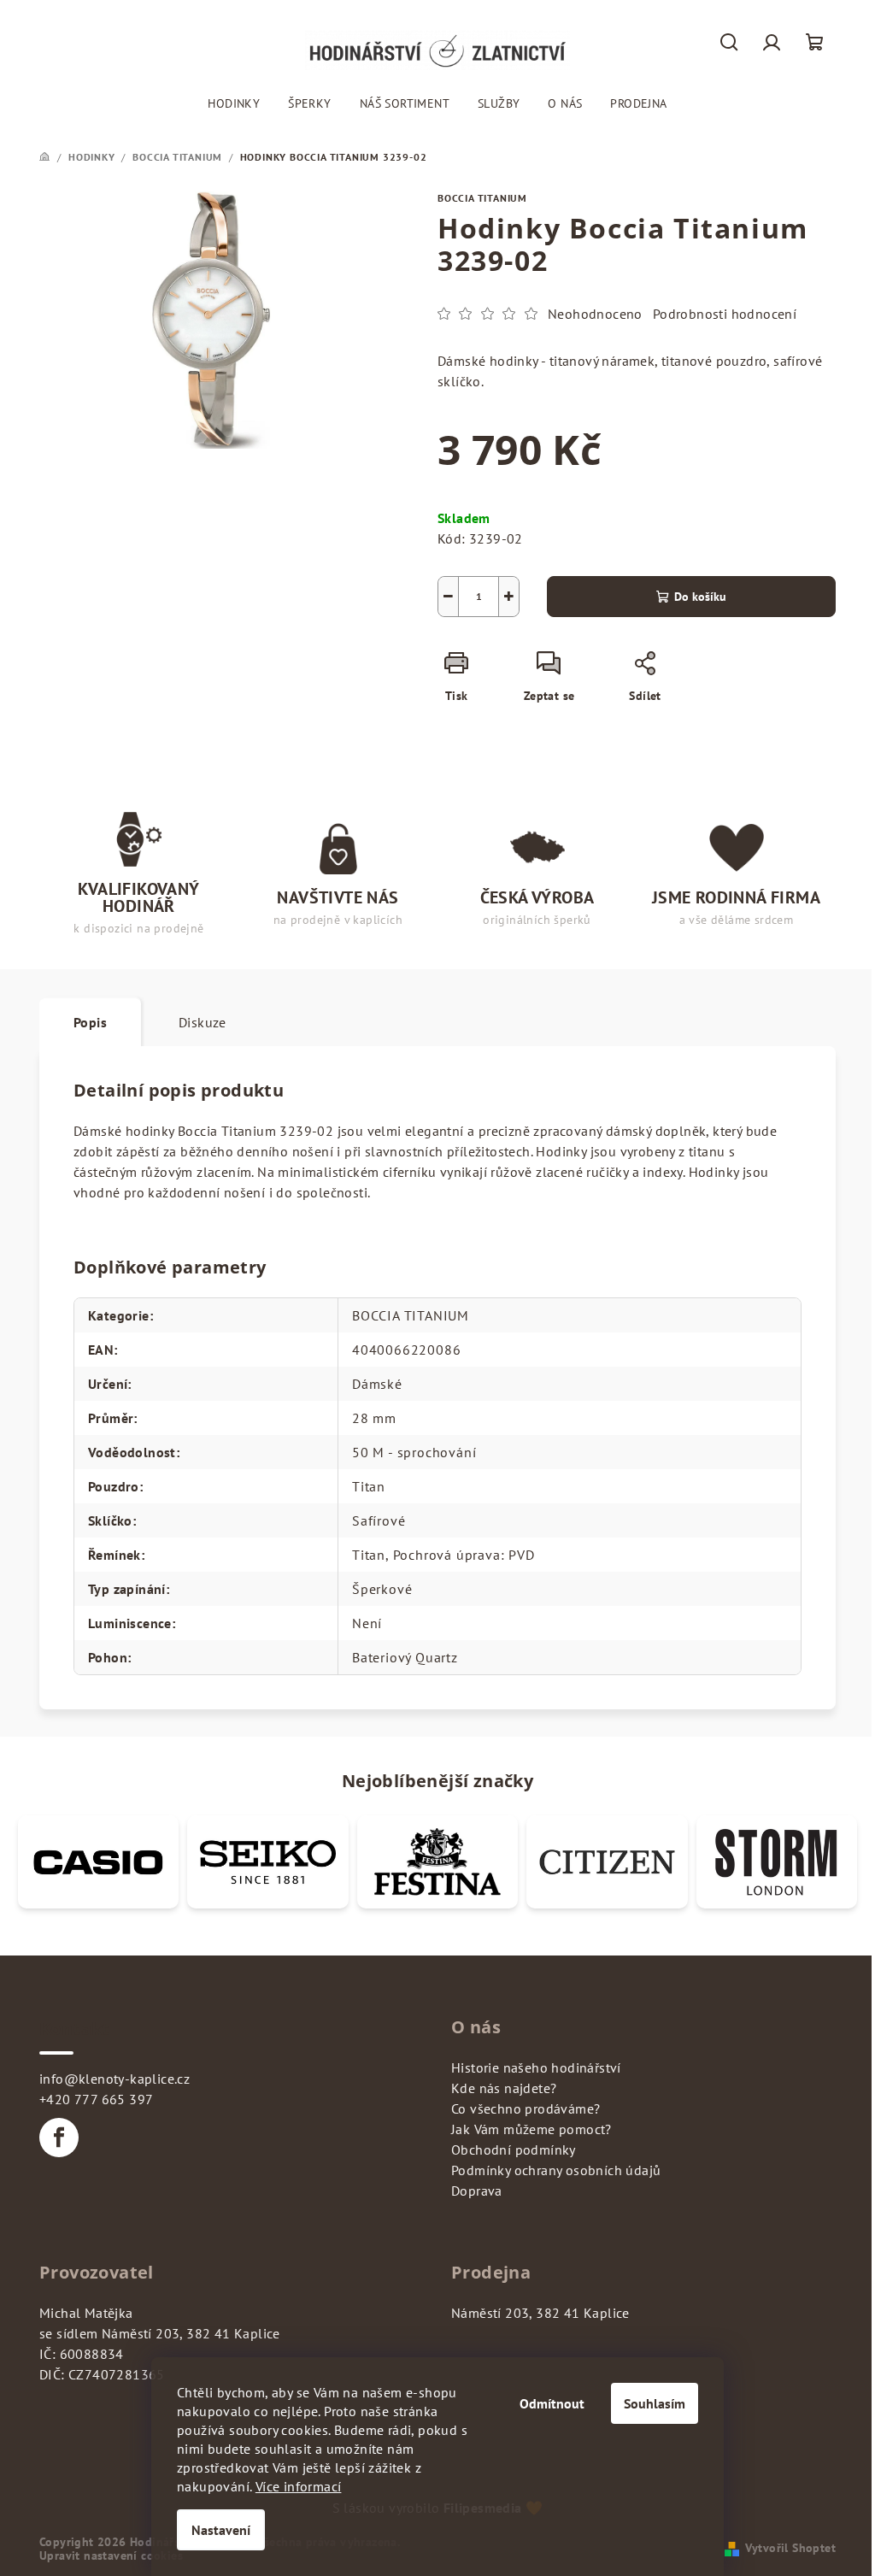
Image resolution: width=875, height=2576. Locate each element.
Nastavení (221, 2530)
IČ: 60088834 (82, 2354)
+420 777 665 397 (96, 2099)
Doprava (477, 2191)
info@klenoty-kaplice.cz (115, 2079)
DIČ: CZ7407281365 (102, 2374)
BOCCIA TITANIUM (482, 198)
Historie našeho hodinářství (536, 2067)
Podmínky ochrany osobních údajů (556, 2170)
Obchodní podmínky (514, 2150)
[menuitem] (234, 103)
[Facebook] (59, 2138)
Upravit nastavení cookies (111, 2555)
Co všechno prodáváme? (526, 2108)
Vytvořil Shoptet (790, 2548)
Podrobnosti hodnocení (725, 314)
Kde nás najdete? (504, 2088)
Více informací (299, 2486)
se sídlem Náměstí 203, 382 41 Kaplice (160, 2333)
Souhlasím (655, 2403)
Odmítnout (552, 2403)
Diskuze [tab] (203, 1022)
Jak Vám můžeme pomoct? (531, 2129)
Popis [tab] (90, 1022)
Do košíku (700, 597)
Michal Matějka (86, 2313)
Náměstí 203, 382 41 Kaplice (540, 2313)
